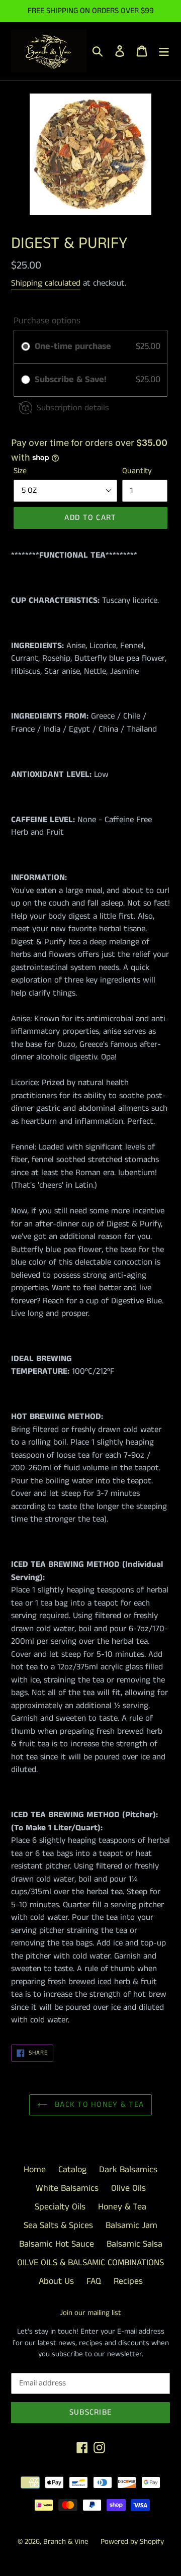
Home (35, 2170)
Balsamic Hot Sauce (57, 2244)
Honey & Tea (122, 2207)
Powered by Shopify (132, 2542)
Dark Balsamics (128, 2170)
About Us (56, 2281)
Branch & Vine (66, 2542)
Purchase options (47, 321)
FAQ (94, 2281)
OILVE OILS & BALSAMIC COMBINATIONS (90, 2263)
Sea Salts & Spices (58, 2226)
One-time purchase (73, 346)
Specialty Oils (60, 2207)
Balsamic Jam (131, 2226)
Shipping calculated (46, 283)
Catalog (72, 2170)
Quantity (137, 471)
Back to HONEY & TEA (98, 2105)
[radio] (26, 347)
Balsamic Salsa (134, 2244)
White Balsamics (67, 2188)
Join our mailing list (90, 2313)
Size (20, 471)
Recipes (128, 2281)
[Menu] (164, 51)
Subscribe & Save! (72, 380)
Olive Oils (128, 2188)
